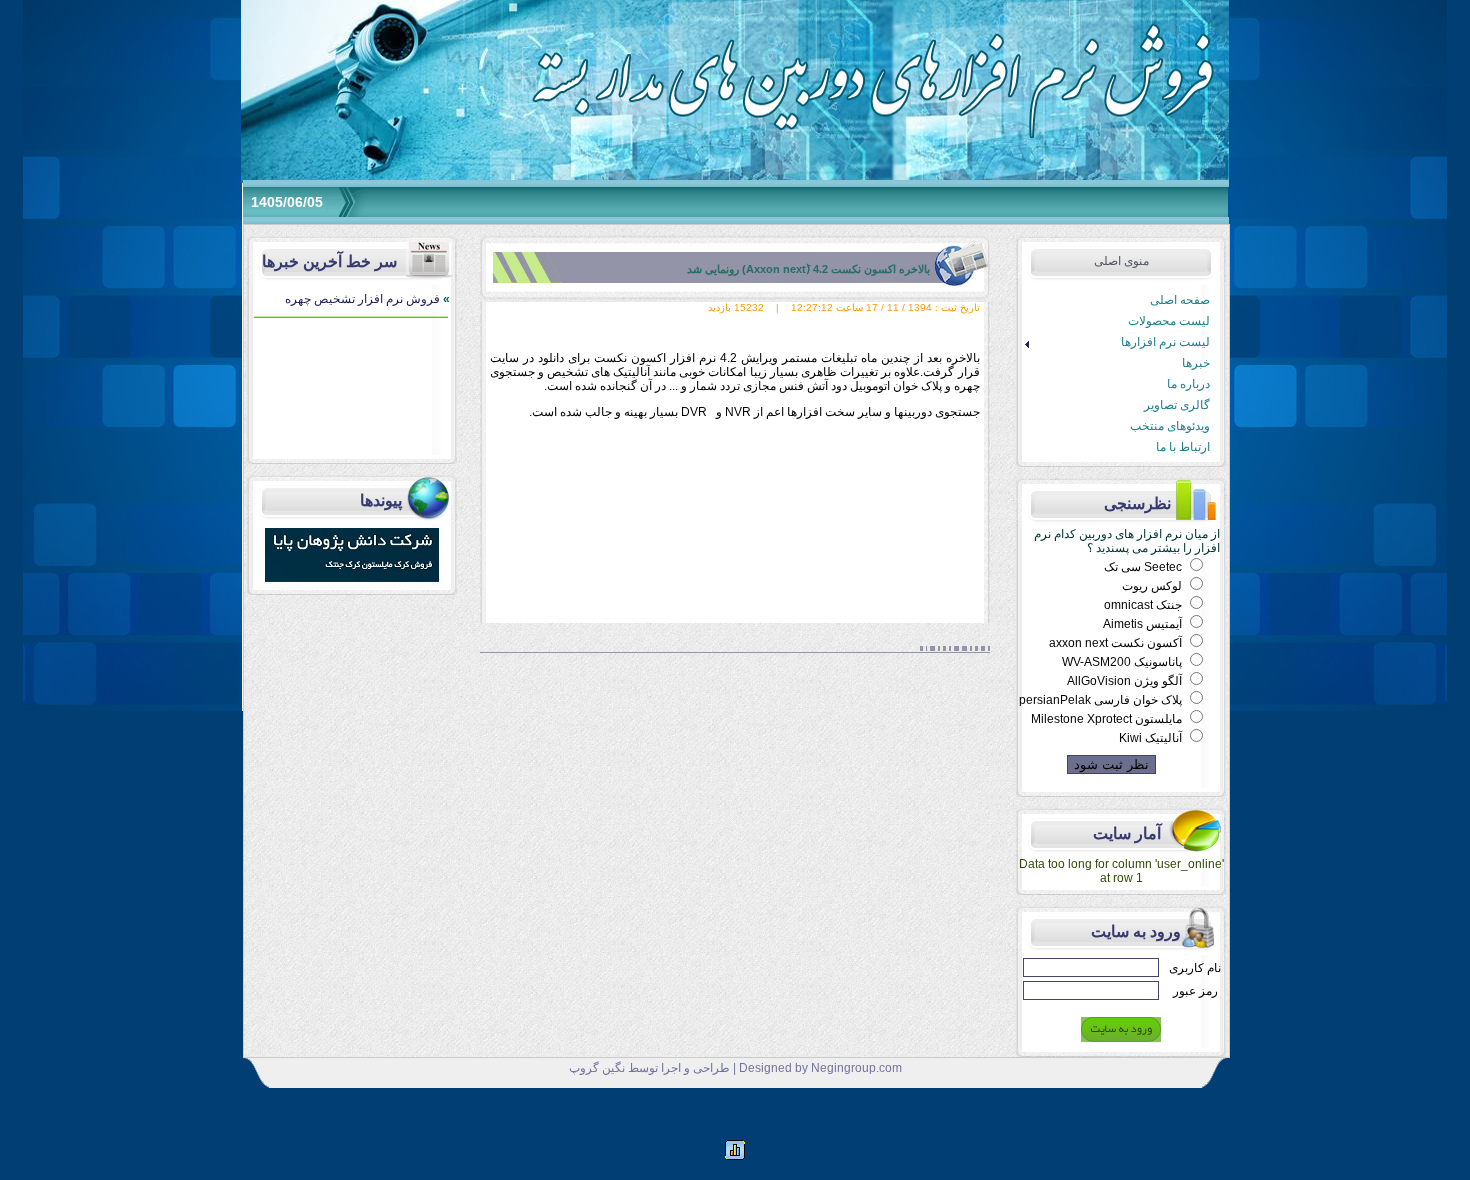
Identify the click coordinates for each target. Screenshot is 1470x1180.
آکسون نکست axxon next (1117, 643)
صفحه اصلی (1180, 300)
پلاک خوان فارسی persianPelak (1102, 700)
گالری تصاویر (1177, 405)
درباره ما (1188, 384)
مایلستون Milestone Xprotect (1108, 719)
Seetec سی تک (1144, 567)
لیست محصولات (1169, 321)
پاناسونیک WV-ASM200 (1123, 662)
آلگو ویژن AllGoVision (1126, 681)
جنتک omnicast (1144, 605)
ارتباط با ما (1183, 447)
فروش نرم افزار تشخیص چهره (367, 299)
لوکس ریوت (1153, 586)
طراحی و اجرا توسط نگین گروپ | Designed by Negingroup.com (735, 1068)
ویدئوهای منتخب (1170, 426)
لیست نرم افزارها (1114, 342)
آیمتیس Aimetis (1144, 624)
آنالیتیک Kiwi (1152, 738)
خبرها (1196, 363)
